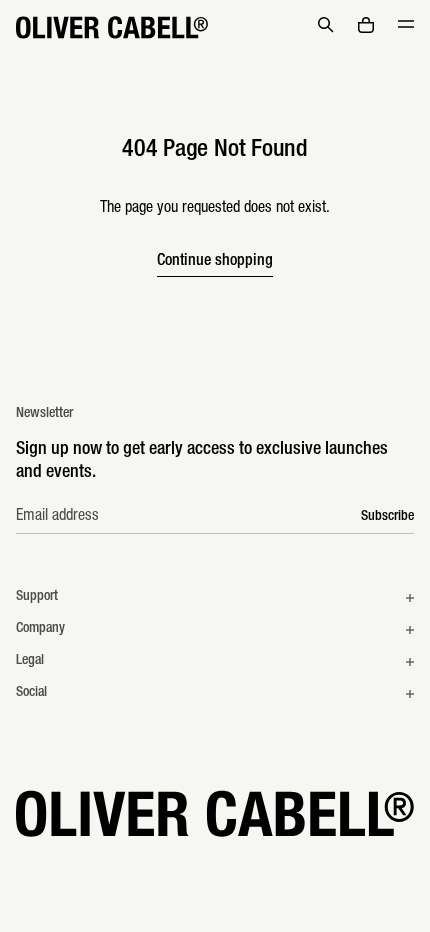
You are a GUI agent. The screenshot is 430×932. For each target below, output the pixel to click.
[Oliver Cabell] (112, 27)
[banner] (215, 27)
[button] (326, 25)
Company (40, 629)
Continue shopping (215, 262)
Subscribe (387, 517)
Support (37, 597)
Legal (30, 661)
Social (31, 693)
